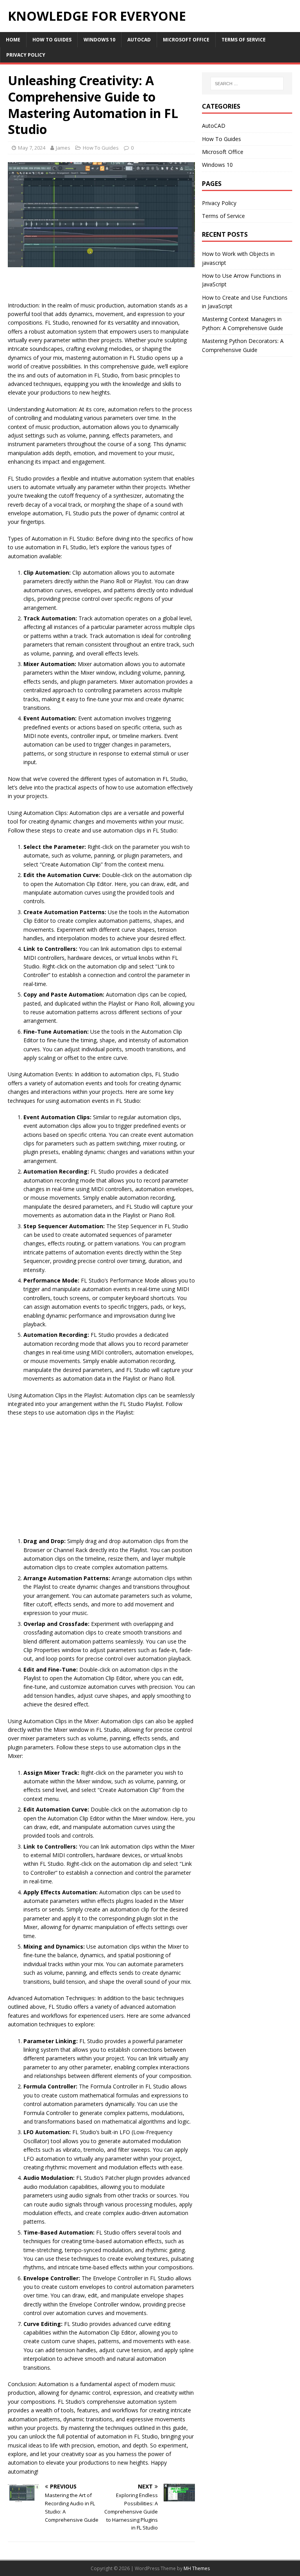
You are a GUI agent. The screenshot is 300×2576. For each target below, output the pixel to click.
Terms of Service (244, 40)
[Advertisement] (102, 287)
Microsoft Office (186, 40)
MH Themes (197, 2568)
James (63, 148)
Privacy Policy (26, 55)
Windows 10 (99, 40)
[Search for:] (247, 84)
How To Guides (52, 40)
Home (13, 40)
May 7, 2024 (32, 148)
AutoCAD (139, 40)
